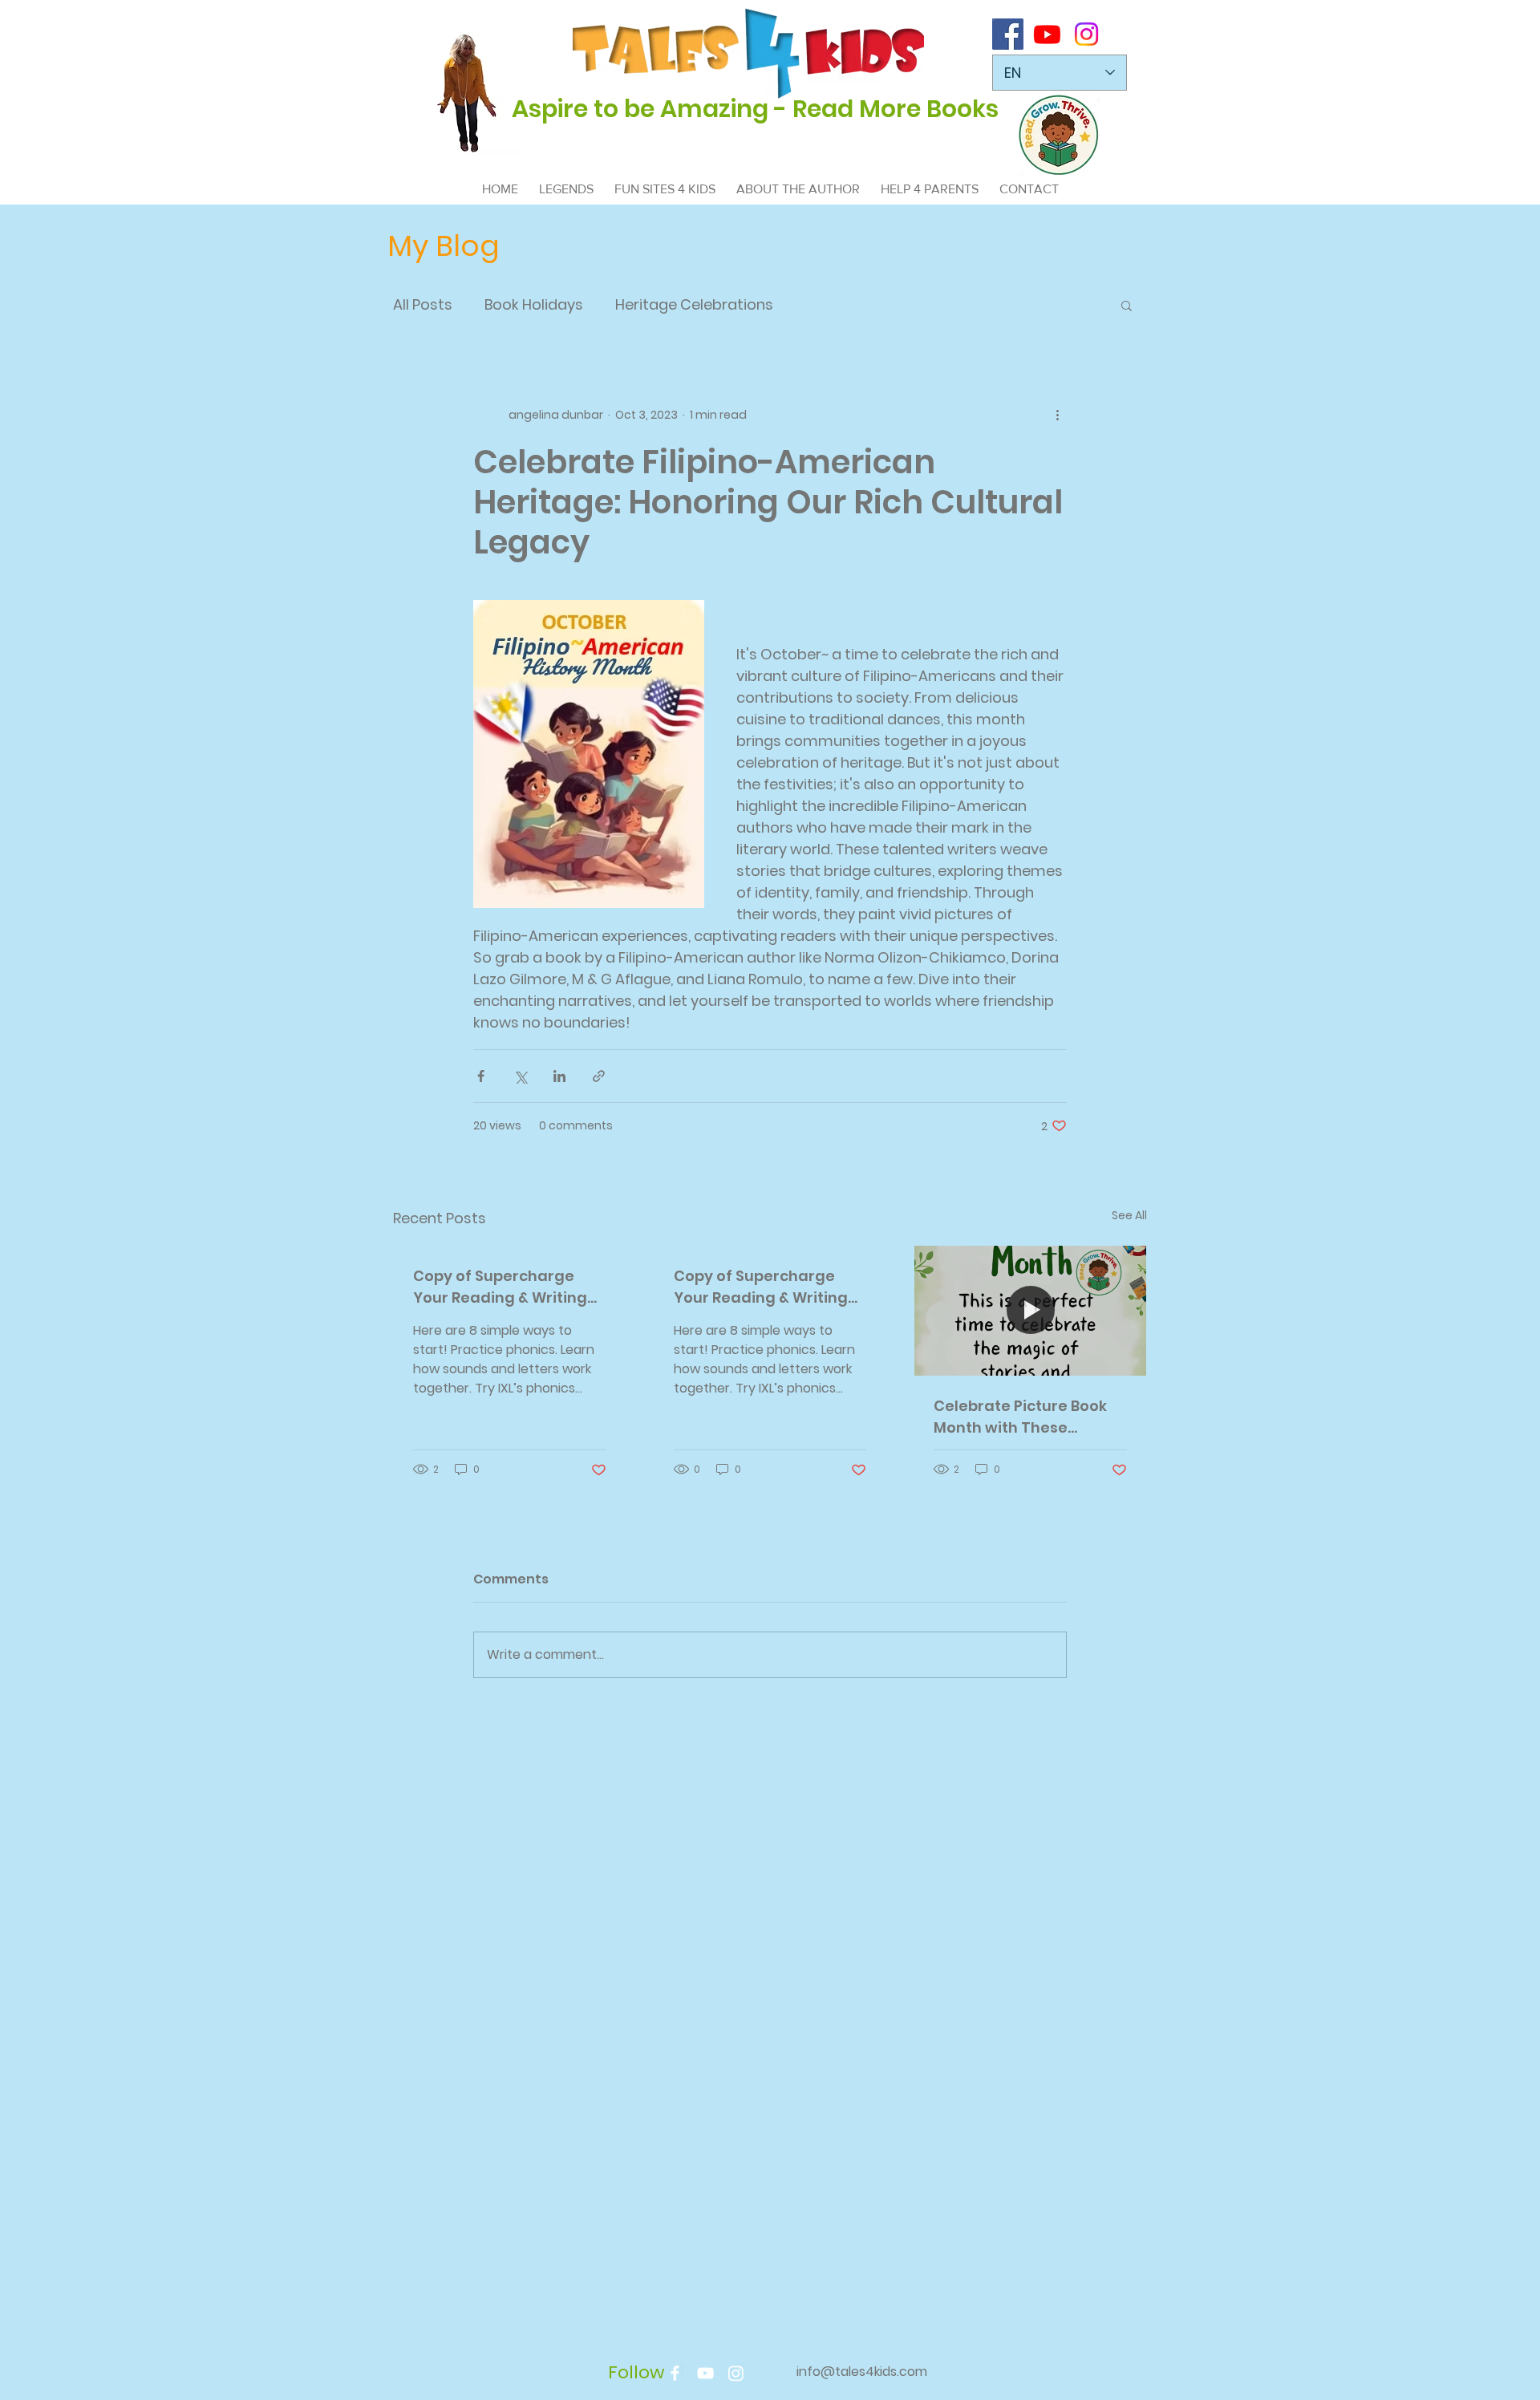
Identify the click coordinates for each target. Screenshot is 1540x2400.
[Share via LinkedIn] (559, 1076)
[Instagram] (1086, 34)
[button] (1127, 305)
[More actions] (1057, 415)
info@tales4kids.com (862, 2372)
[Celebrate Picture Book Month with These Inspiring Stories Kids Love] (1030, 1311)
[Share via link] (599, 1076)
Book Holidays (534, 305)
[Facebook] (1008, 34)
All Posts (423, 305)
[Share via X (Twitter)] (520, 1076)
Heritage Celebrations (694, 305)
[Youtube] (1047, 34)
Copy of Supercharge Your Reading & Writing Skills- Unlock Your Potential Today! (500, 1287)
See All (1129, 1215)
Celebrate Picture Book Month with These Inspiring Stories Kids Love (1020, 1417)
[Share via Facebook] (481, 1076)
